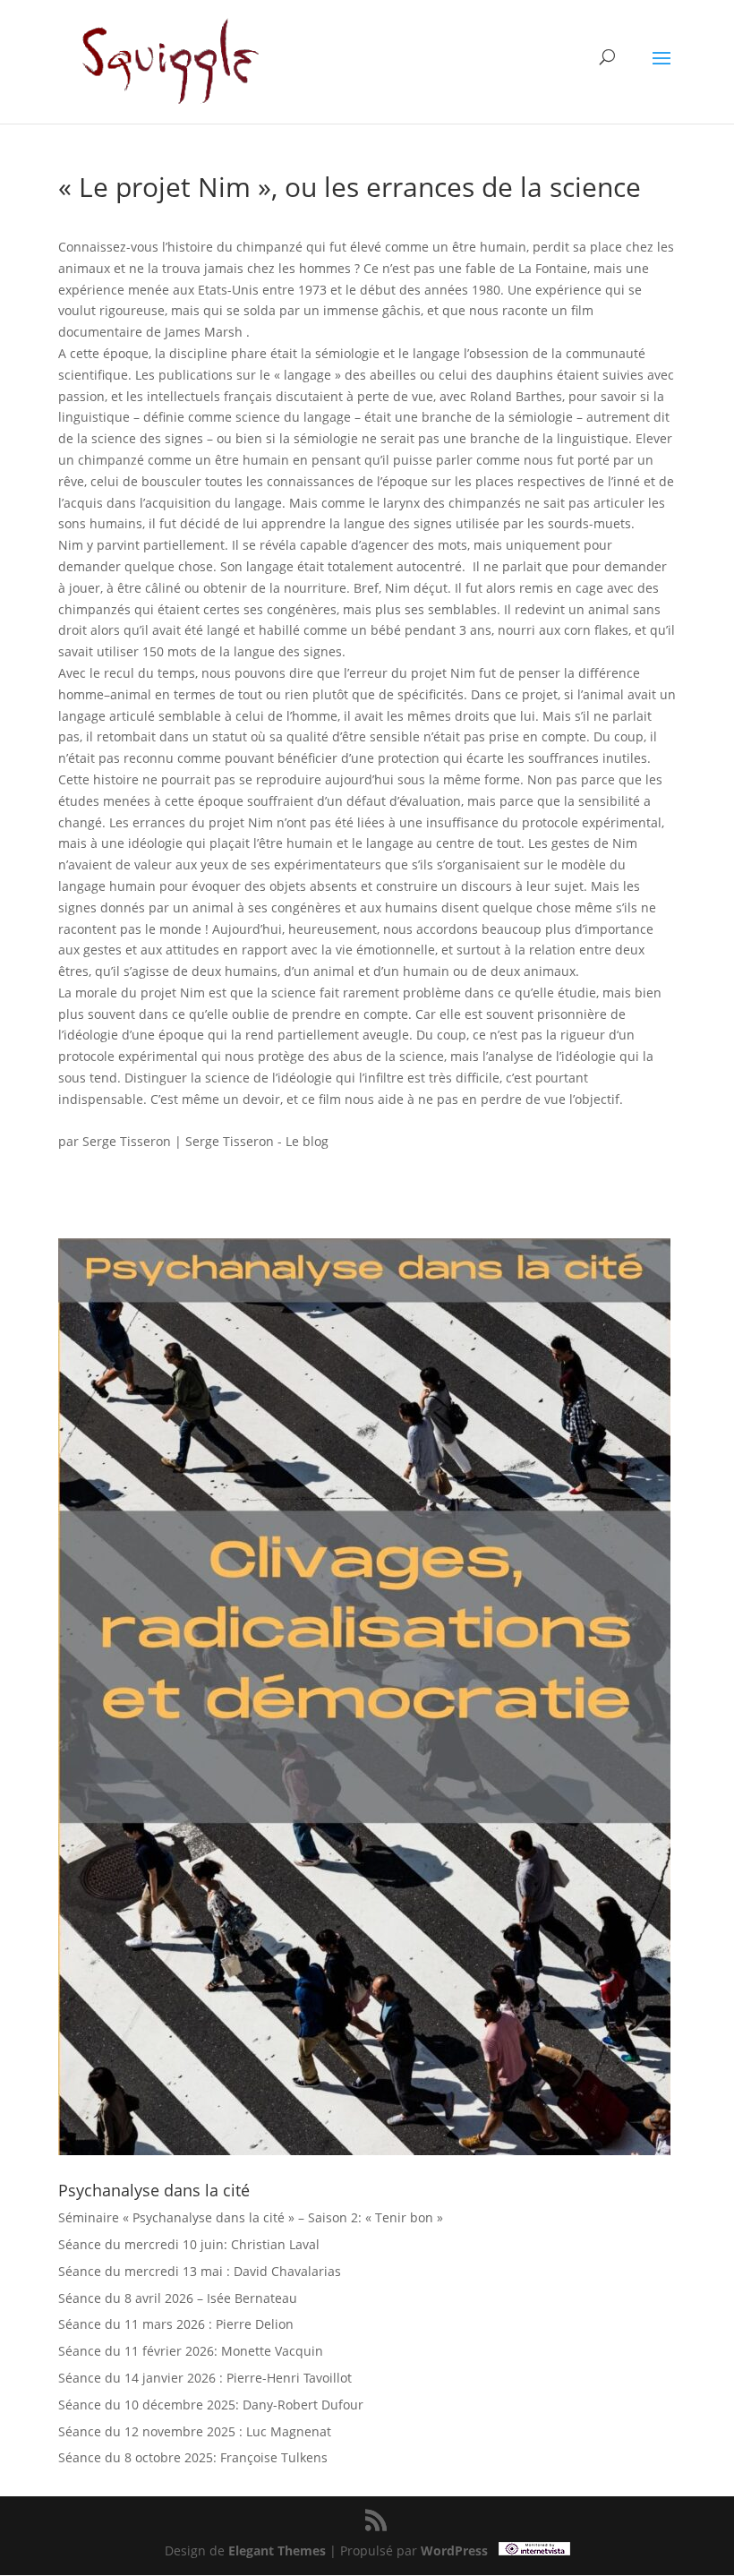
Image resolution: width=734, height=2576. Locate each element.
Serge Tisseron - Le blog (257, 1141)
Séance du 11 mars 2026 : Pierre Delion (176, 2324)
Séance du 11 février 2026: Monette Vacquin (191, 2351)
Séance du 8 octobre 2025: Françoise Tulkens (193, 2457)
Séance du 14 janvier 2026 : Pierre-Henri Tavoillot (205, 2378)
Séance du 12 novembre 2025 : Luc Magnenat (195, 2431)
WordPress (454, 2550)
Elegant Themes (277, 2550)
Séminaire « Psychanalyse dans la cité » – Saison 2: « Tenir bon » (251, 2217)
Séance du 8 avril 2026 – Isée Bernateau (178, 2298)
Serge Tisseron (127, 1141)
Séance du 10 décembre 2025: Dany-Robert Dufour (211, 2405)
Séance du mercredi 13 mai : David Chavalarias (200, 2271)
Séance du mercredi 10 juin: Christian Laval (189, 2244)
